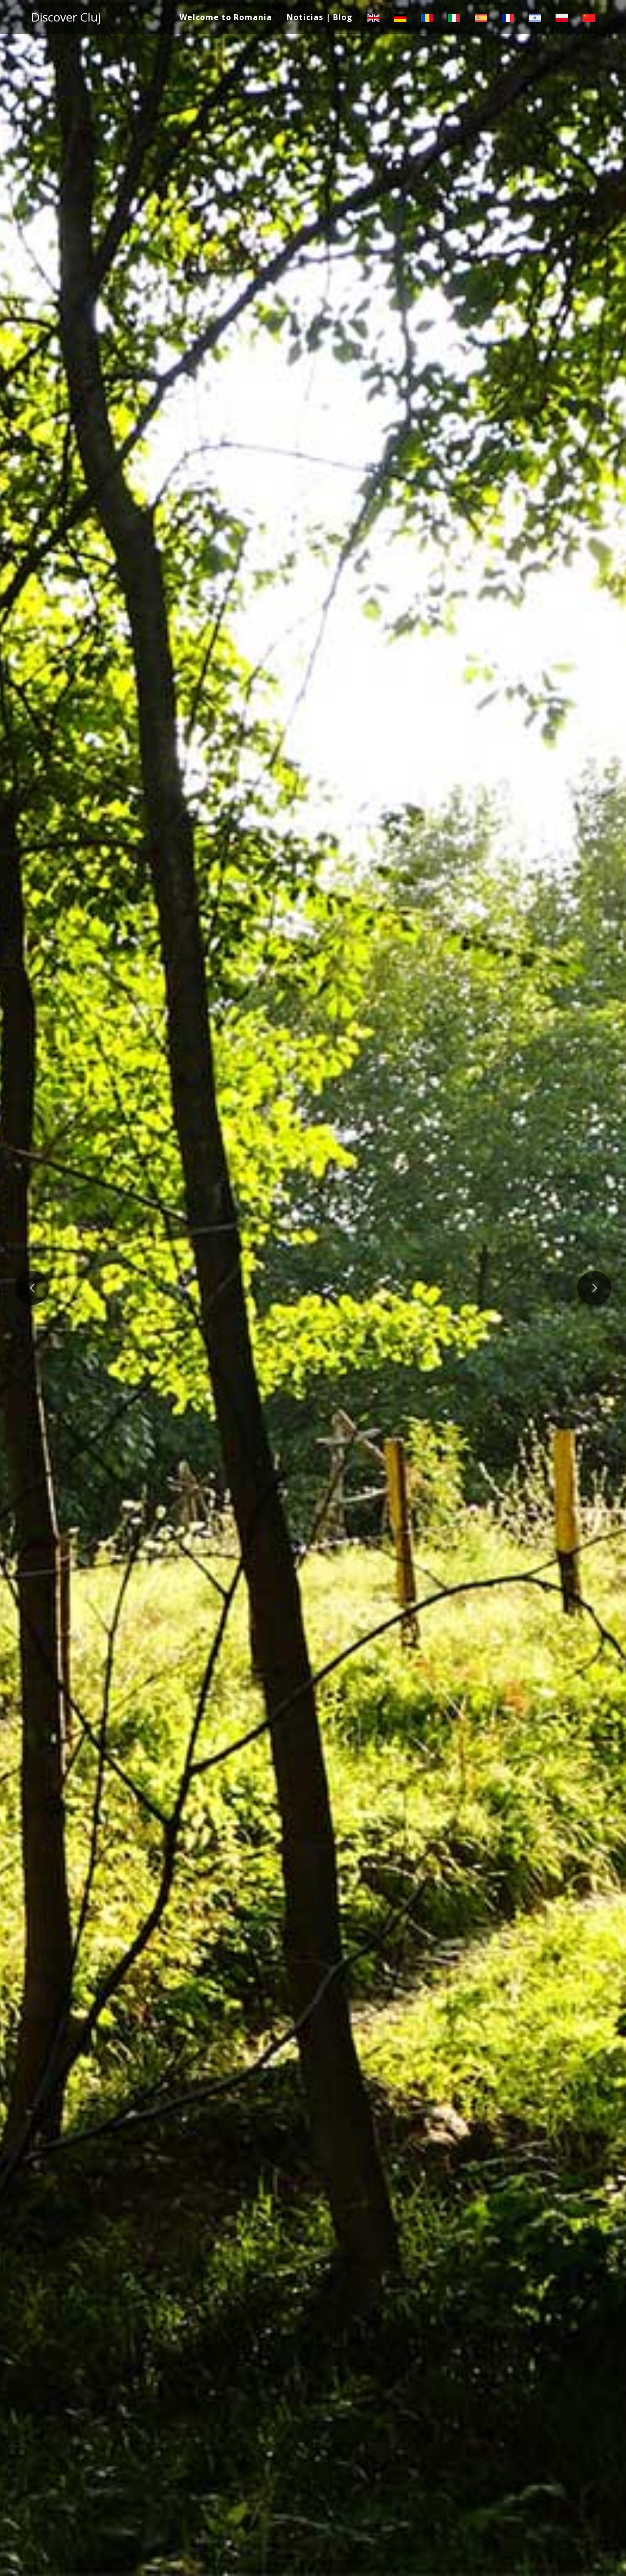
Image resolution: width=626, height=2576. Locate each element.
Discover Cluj (66, 17)
